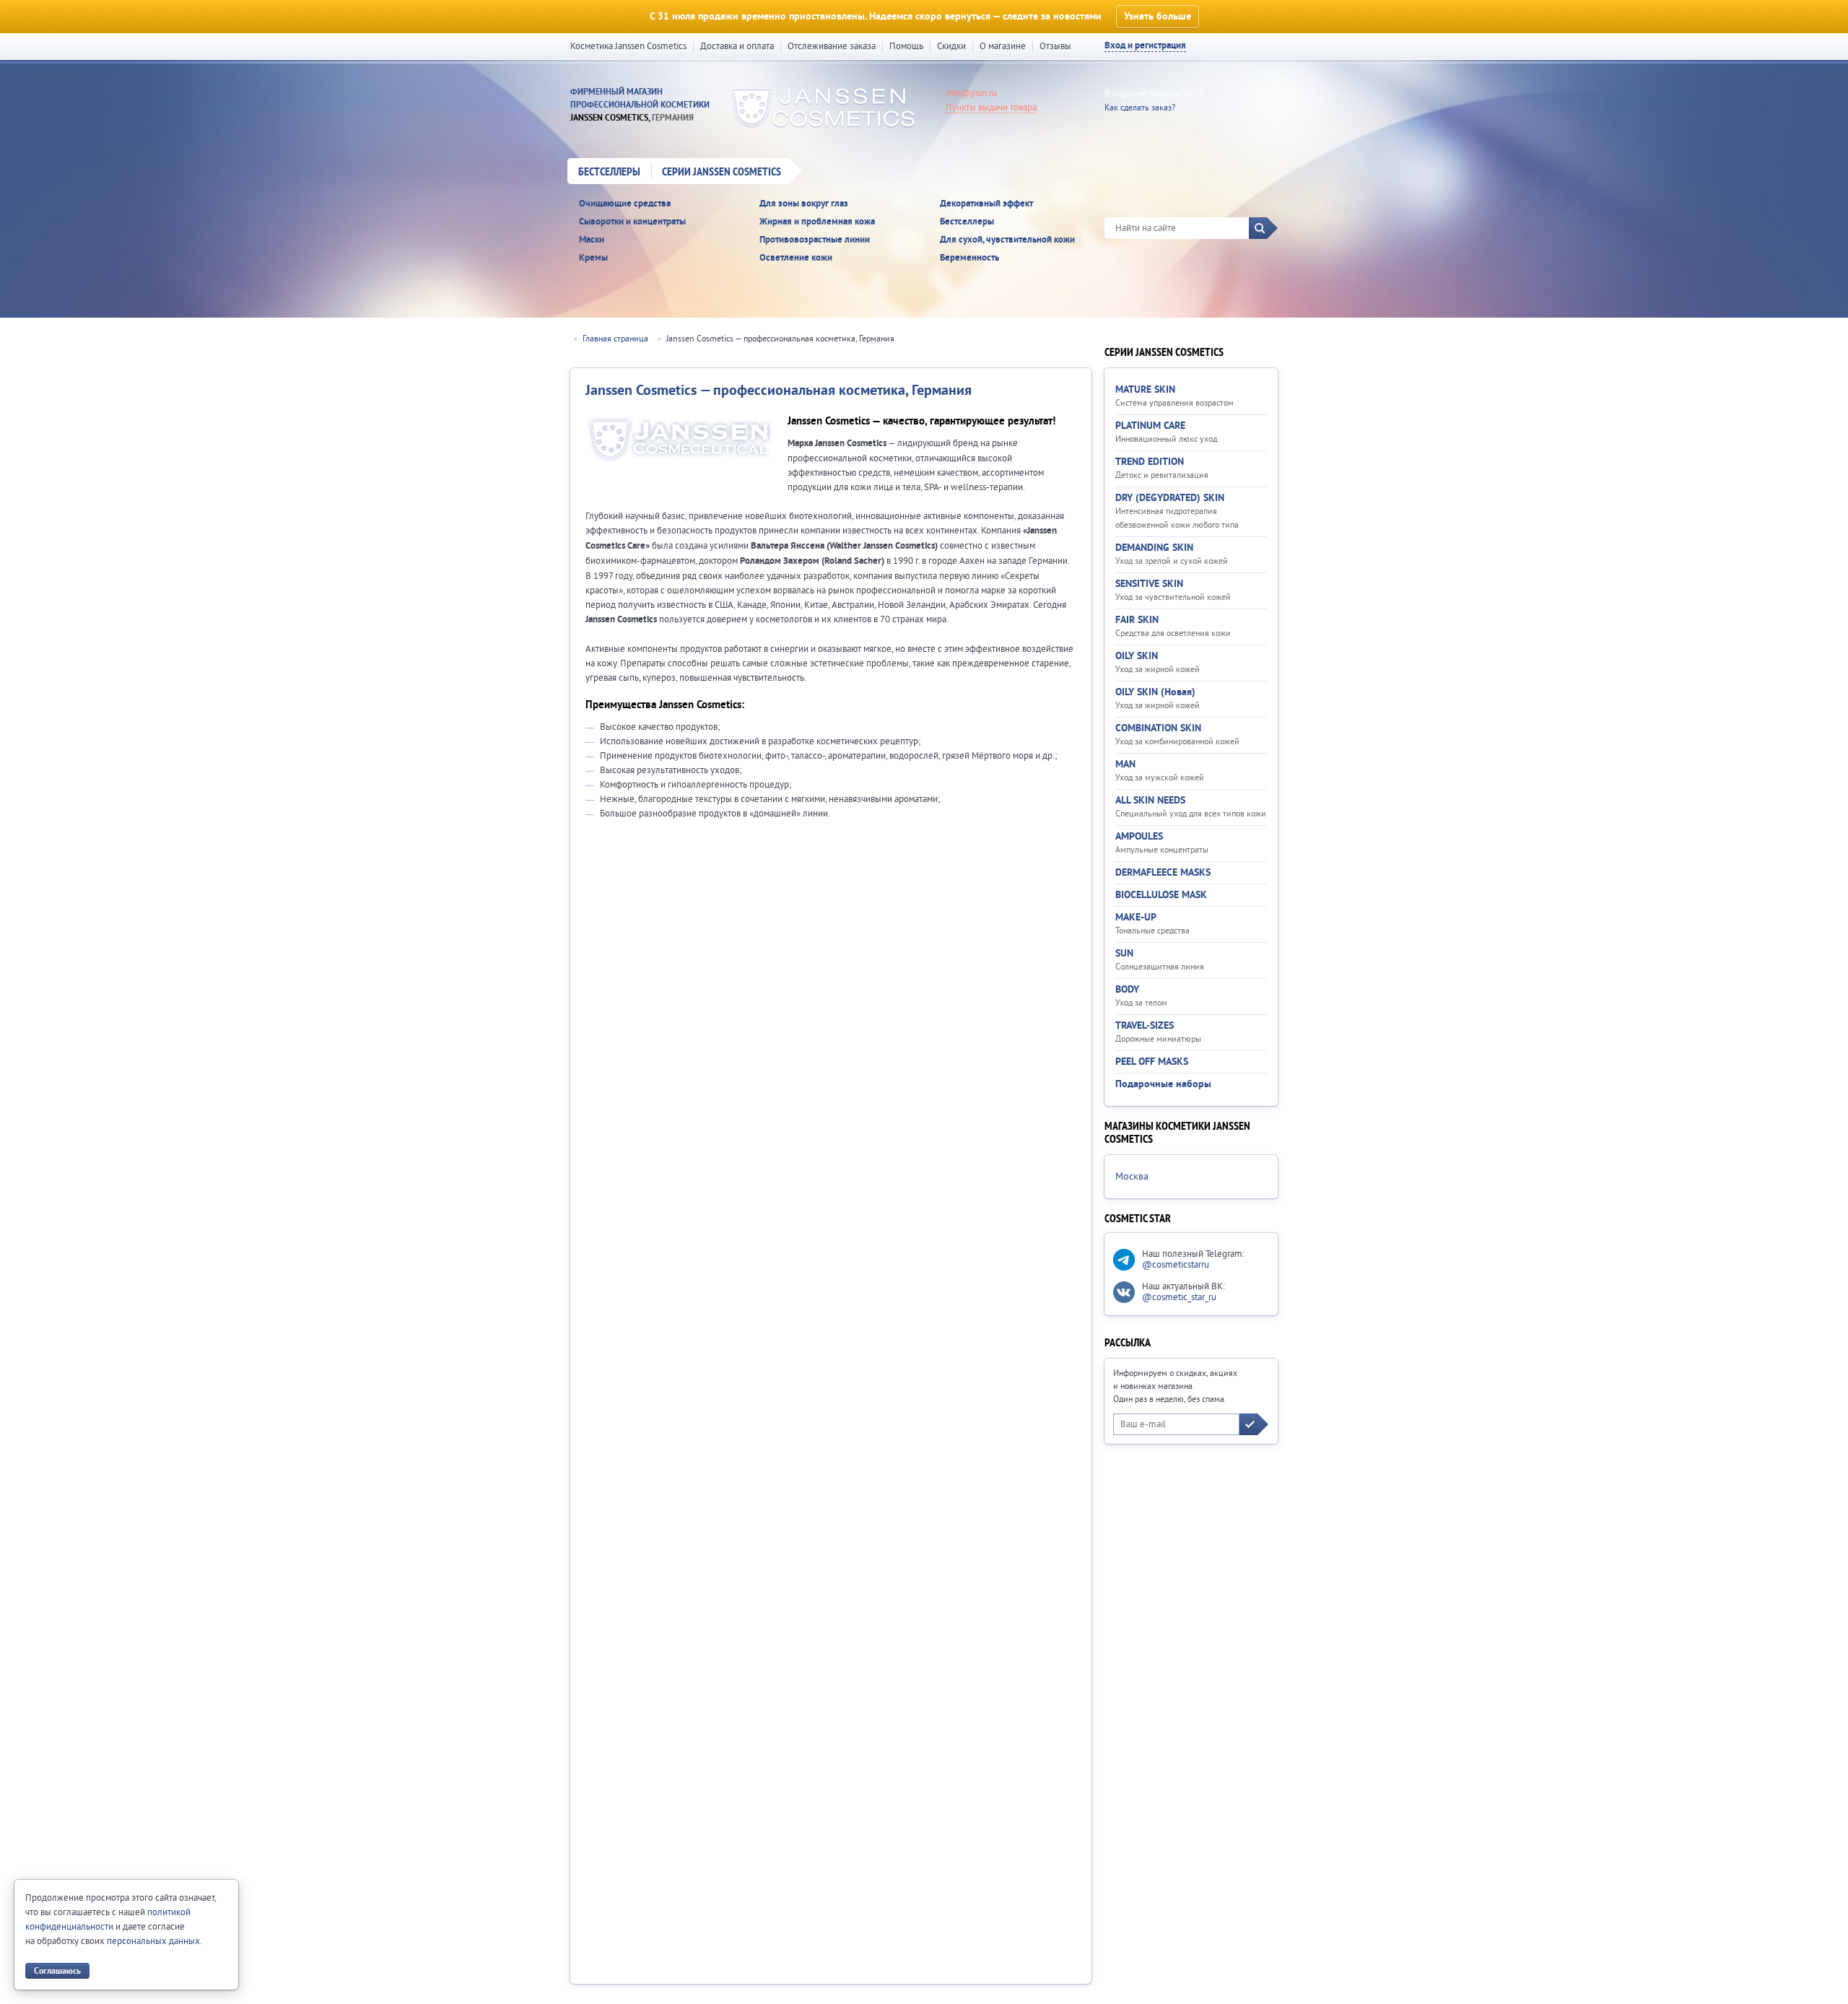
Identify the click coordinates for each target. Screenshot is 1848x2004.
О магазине (1003, 46)
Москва (1132, 1177)
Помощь (906, 46)
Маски (592, 240)
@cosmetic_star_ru (1179, 1297)
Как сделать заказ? (1140, 108)
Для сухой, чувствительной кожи (1007, 240)
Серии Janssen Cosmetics (722, 173)
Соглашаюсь (57, 1971)
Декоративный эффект (986, 204)
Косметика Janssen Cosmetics (628, 46)
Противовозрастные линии (815, 240)
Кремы (593, 258)
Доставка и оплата (737, 46)
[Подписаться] (1254, 1424)
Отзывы (1055, 46)
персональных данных (153, 1941)
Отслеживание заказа (832, 46)
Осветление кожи (796, 258)
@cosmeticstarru (1176, 1265)
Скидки (951, 46)
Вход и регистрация (1145, 46)
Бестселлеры (609, 173)
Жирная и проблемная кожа (817, 222)
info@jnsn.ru (971, 93)
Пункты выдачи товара (991, 108)
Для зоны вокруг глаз (804, 204)
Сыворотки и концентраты (632, 222)
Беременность (969, 258)
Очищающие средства (625, 204)
